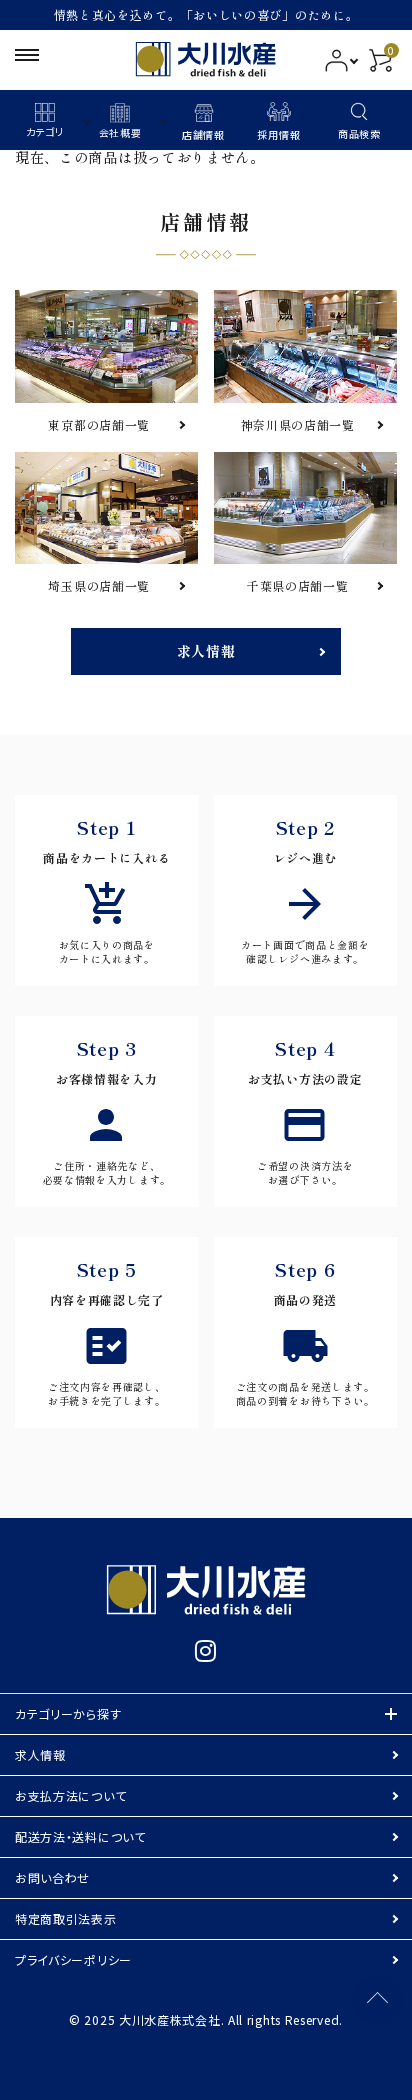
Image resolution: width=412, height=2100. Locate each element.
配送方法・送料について (80, 1836)
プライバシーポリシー (73, 1959)
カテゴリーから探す (68, 1713)
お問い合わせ (52, 1877)
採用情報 (278, 134)
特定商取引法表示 (66, 1918)
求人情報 (206, 651)
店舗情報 (203, 134)
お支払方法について (70, 1795)
